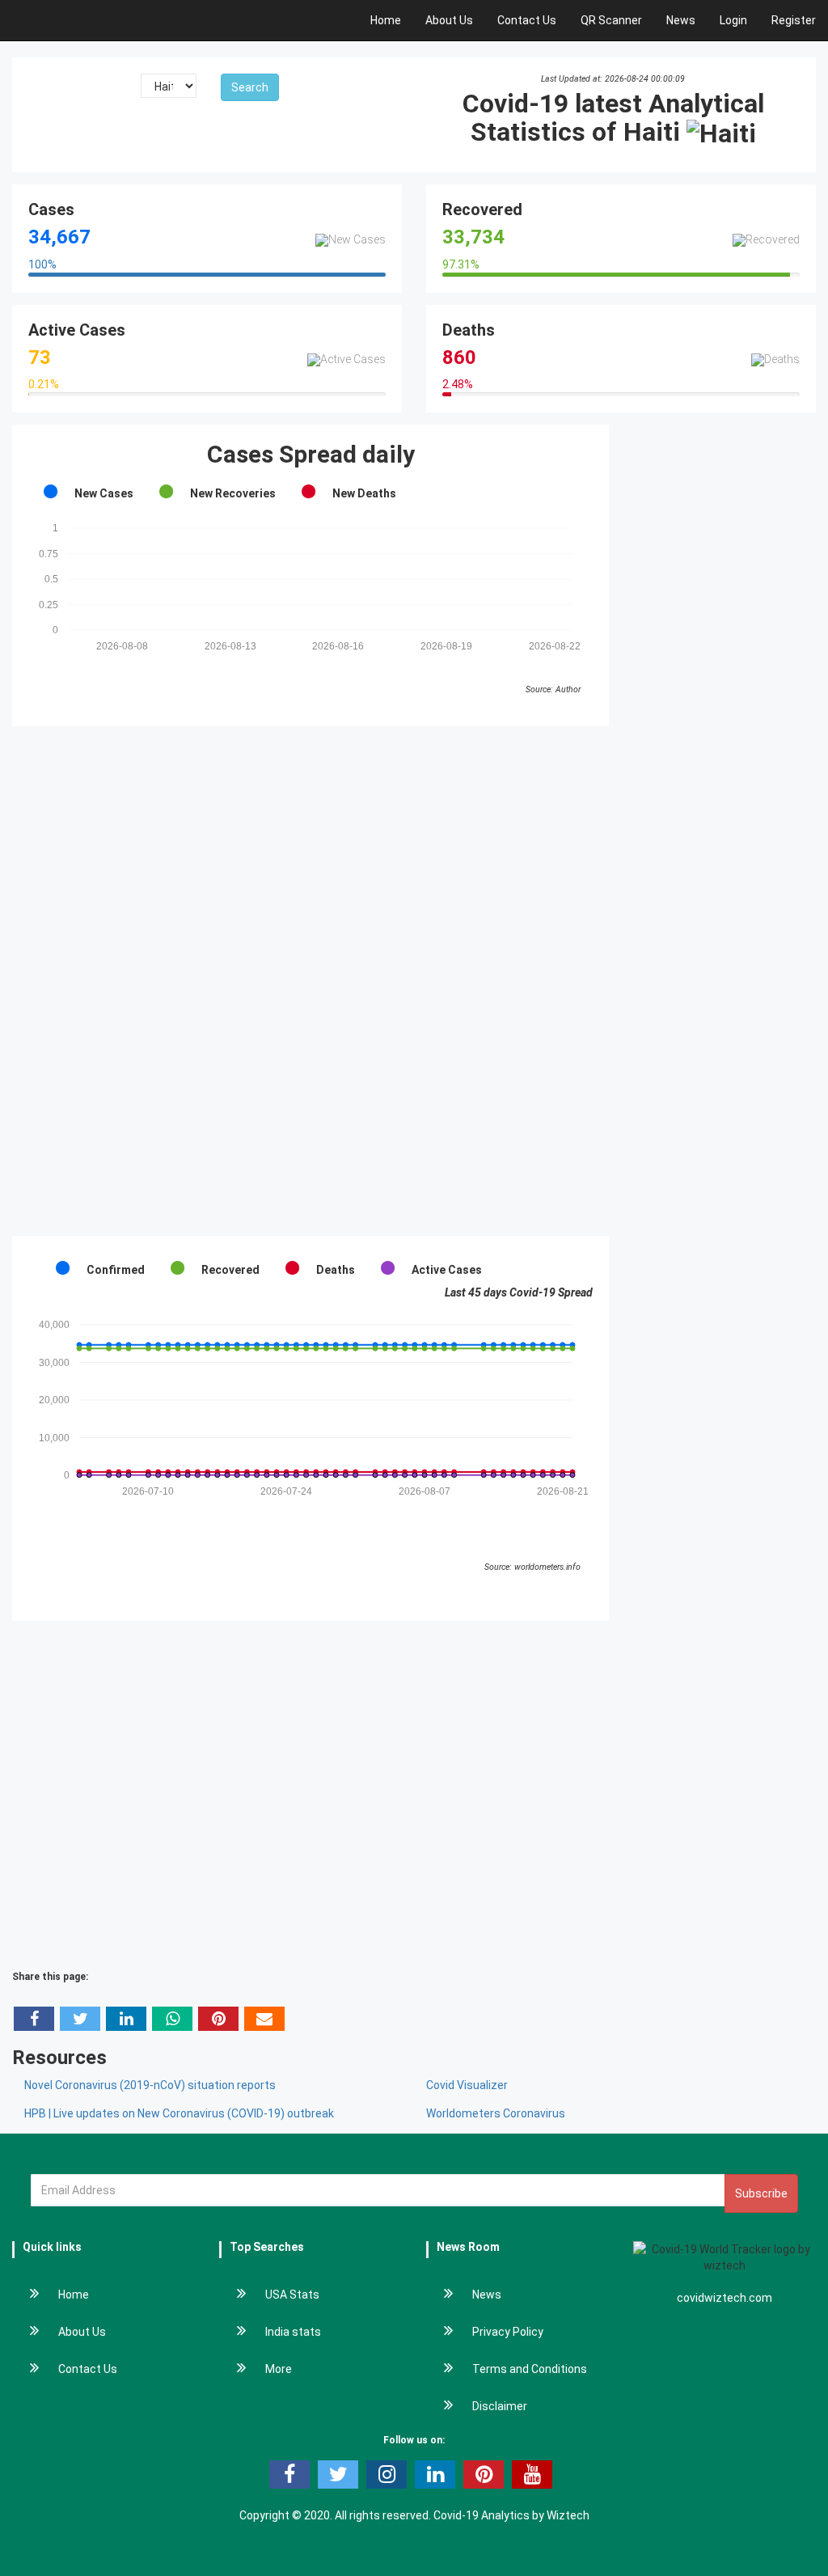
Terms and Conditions (530, 2369)
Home (386, 20)
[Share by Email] (264, 2019)
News (681, 20)
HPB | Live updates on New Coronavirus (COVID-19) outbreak (179, 2113)
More (279, 2369)
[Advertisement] (310, 981)
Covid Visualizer (467, 2085)
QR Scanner (611, 20)
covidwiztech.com (724, 2298)
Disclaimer (500, 2406)
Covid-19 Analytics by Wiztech (511, 2515)
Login (733, 20)
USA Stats (292, 2295)
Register (794, 20)
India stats (293, 2332)
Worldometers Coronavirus (496, 2113)
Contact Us (527, 20)
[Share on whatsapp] (172, 2019)
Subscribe (761, 2193)
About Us (449, 20)
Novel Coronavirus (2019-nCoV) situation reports (150, 2085)
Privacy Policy (508, 2332)
